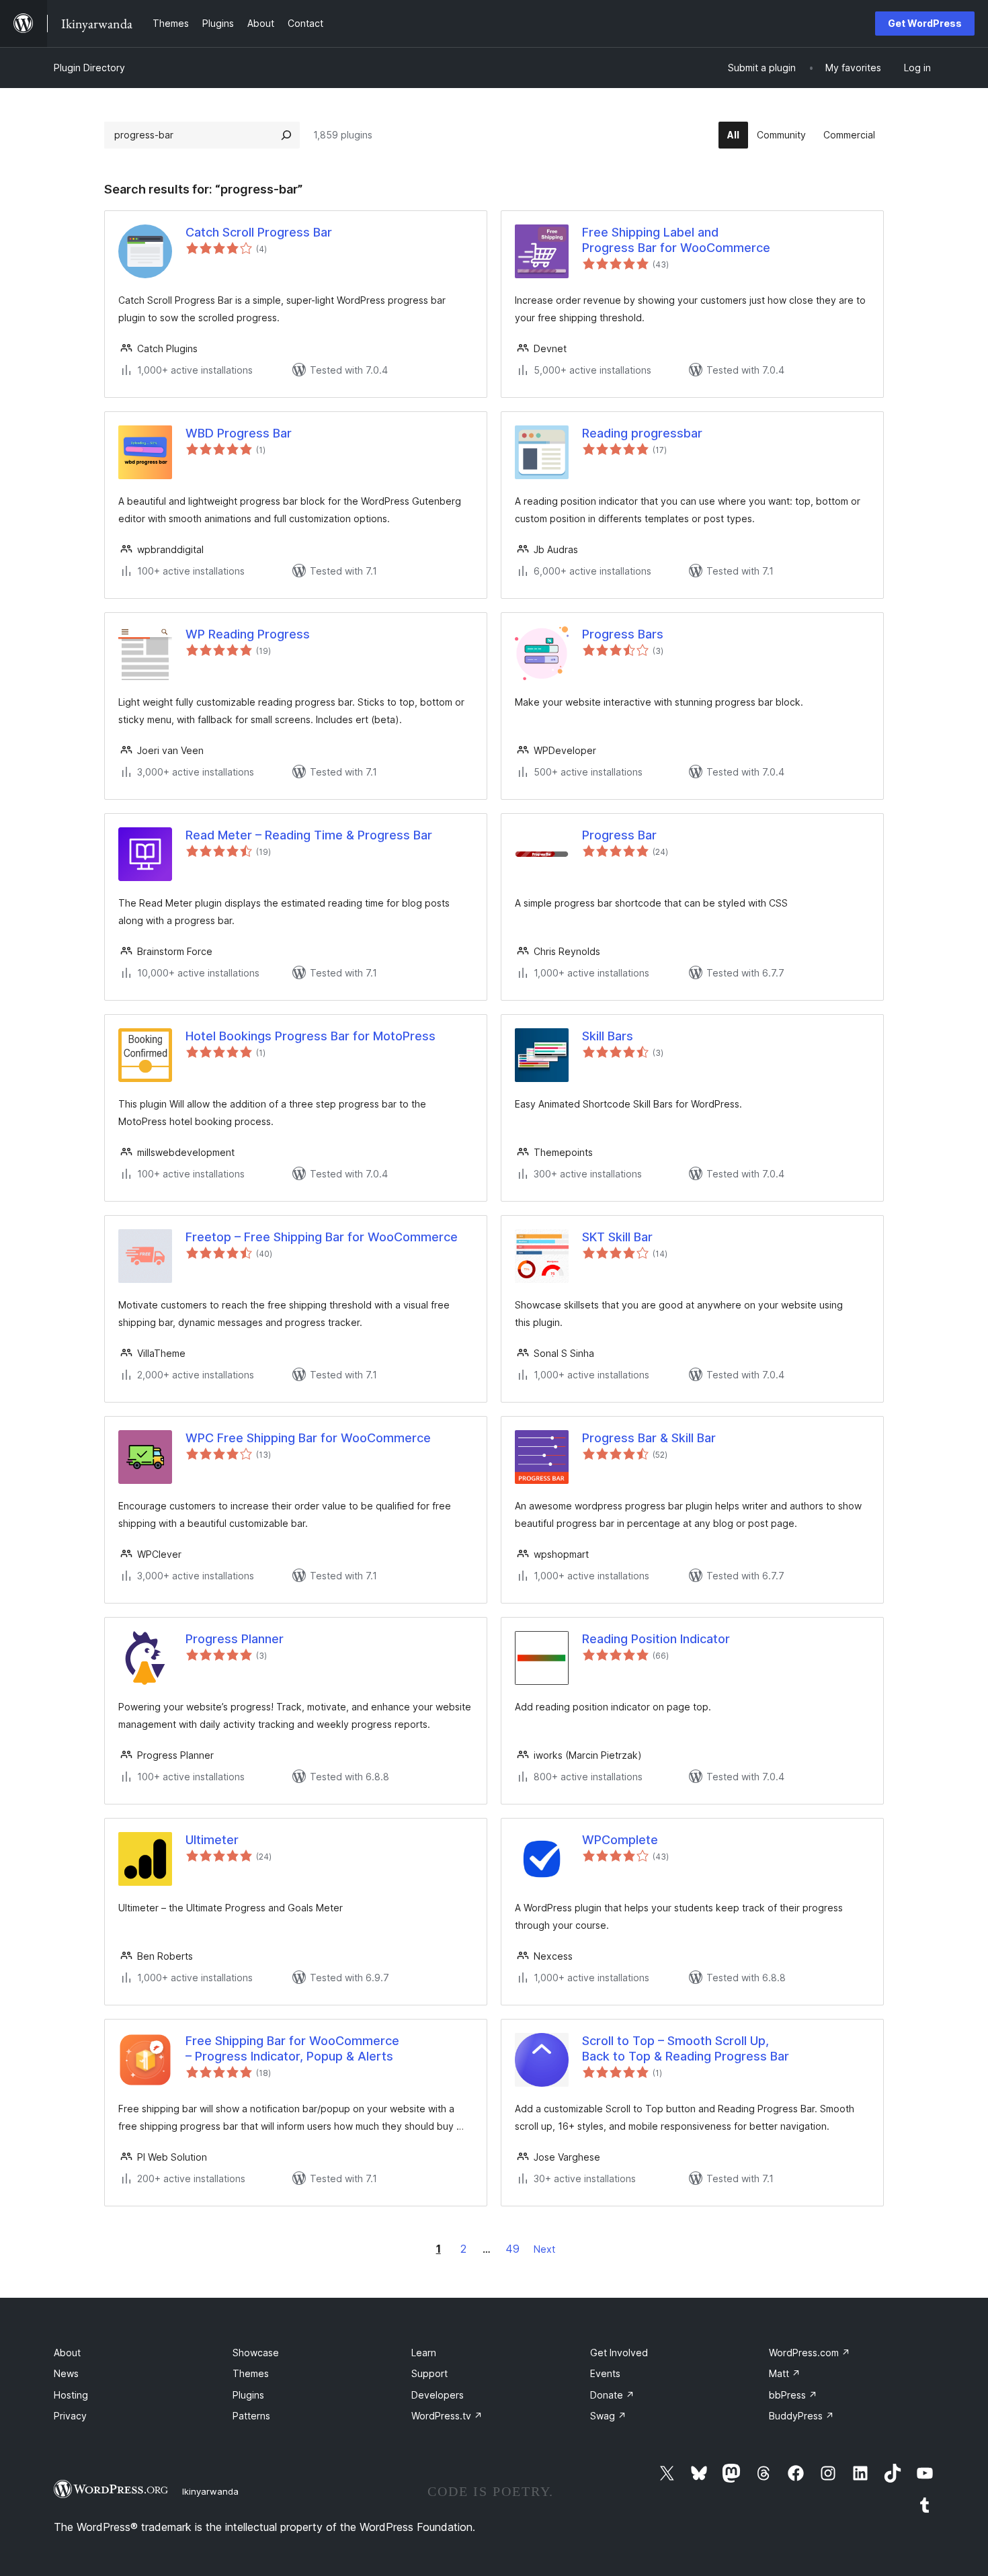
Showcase (256, 2353)
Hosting (71, 2395)
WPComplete (620, 1840)
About (67, 2353)
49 (512, 2249)
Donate (612, 2395)
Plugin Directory (89, 68)
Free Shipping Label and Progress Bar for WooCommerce (676, 240)
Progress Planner (235, 1639)
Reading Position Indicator (656, 1639)
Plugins (248, 2395)
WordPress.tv (447, 2416)
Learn (424, 2353)
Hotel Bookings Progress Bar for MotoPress (311, 1036)
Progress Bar (619, 835)
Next (544, 2249)
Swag (608, 2416)
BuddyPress (801, 2416)
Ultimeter (212, 1840)
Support (429, 2373)
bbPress (793, 2395)
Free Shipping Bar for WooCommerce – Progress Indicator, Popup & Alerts (292, 2048)
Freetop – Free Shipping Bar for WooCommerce (322, 1237)
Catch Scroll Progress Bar (259, 232)
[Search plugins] (286, 135)
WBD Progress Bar (239, 433)
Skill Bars (608, 1036)
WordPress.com (810, 2353)
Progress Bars (623, 634)
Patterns (251, 2416)
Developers (438, 2395)
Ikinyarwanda (210, 2491)
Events (605, 2373)
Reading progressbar (642, 433)
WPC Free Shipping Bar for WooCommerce (308, 1438)
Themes (251, 2373)
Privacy (70, 2416)
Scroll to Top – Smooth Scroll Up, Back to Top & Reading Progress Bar (686, 2048)
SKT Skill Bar (617, 1237)
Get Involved (619, 2353)
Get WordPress (925, 23)
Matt (785, 2373)
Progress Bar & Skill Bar (649, 1438)
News (66, 2373)
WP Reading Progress (248, 634)
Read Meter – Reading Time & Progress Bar (309, 835)
